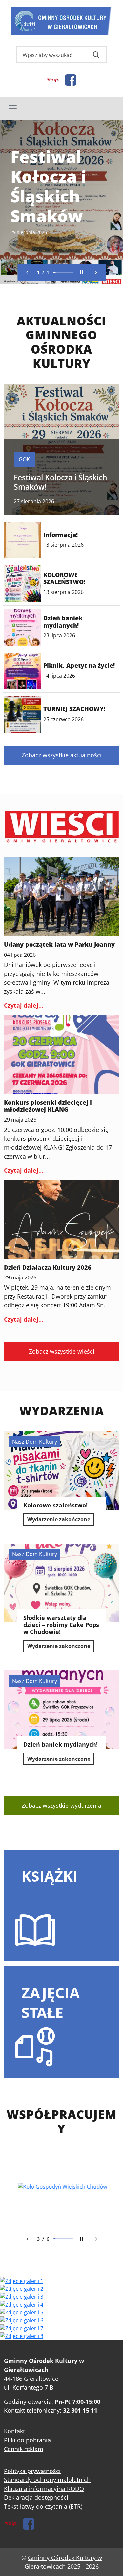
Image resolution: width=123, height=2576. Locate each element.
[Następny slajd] (96, 272)
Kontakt (14, 2431)
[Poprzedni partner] (27, 2239)
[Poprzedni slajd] (27, 272)
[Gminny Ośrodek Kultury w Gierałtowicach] (61, 21)
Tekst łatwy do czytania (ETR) (43, 2506)
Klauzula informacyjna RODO (44, 2489)
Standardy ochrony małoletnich (47, 2480)
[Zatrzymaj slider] (81, 272)
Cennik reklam (24, 2449)
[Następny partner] (96, 2239)
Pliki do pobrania (27, 2440)
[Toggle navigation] (61, 108)
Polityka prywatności (32, 2471)
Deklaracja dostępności (36, 2497)
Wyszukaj (96, 55)
